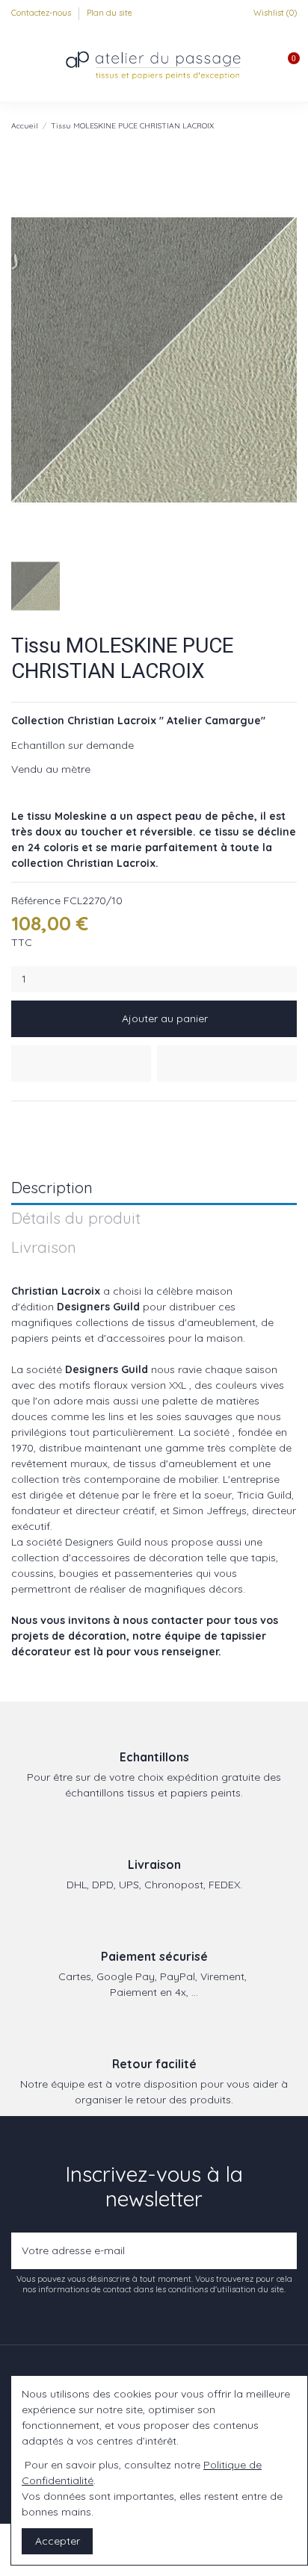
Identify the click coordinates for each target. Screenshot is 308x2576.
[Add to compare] (227, 1064)
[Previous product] (277, 125)
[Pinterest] (53, 1119)
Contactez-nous (42, 13)
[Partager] (18, 1119)
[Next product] (291, 125)
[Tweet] (36, 1119)
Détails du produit (76, 1219)
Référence (36, 900)
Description (52, 1188)
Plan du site (110, 13)
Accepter (58, 2541)
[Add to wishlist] (81, 1064)
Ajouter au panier (165, 1018)
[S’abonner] (282, 2251)
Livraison (44, 1248)
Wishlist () (274, 13)
